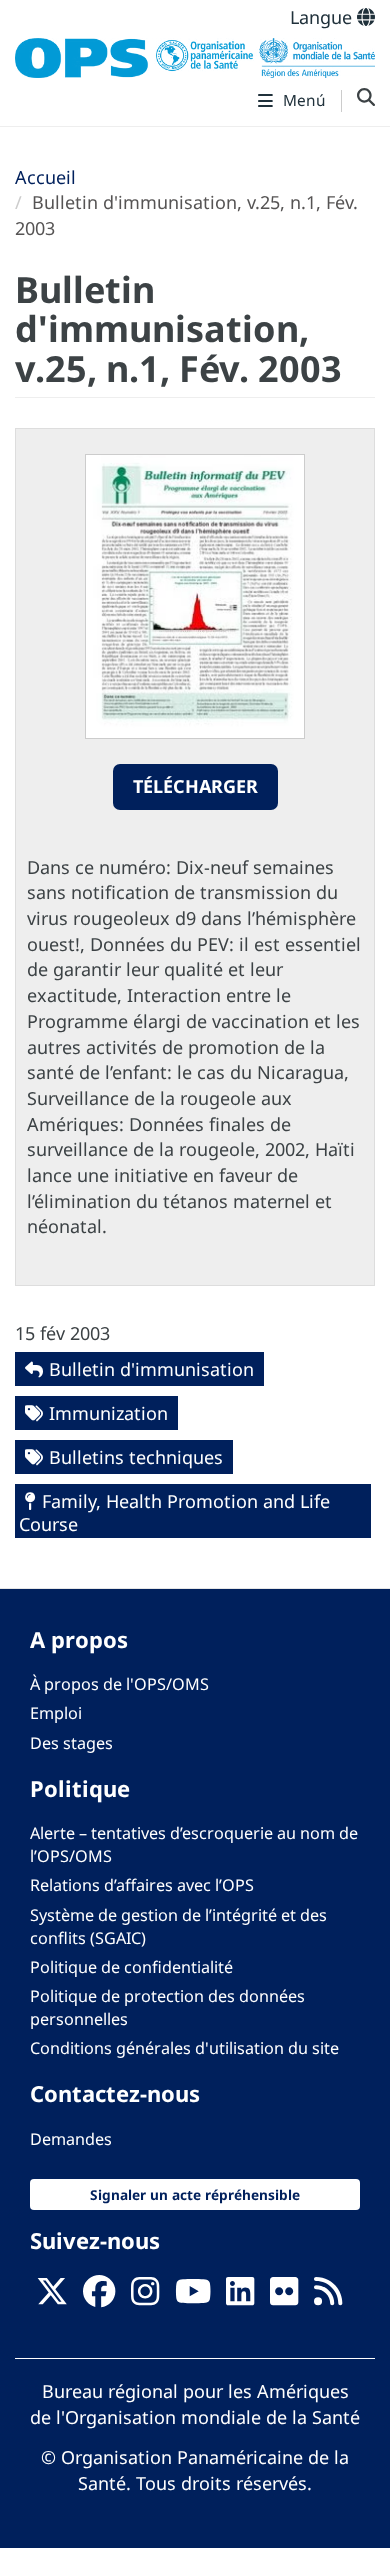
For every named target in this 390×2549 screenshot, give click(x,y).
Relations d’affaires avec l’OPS (142, 1885)
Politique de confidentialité (131, 1967)
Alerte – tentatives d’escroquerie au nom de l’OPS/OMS (194, 1844)
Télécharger (195, 786)
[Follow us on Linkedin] (240, 2297)
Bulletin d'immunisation (151, 1369)
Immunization (108, 1413)
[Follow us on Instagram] (145, 2297)
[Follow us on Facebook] (99, 2297)
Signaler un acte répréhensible (195, 2194)
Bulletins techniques (136, 1457)
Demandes (71, 2139)
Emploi (56, 1713)
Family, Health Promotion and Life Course (174, 1512)
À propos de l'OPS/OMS (119, 1684)
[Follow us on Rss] (328, 2297)
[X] (52, 2297)
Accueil (45, 177)
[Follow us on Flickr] (284, 2297)
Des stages (71, 1743)
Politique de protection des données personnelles (167, 2007)
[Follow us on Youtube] (193, 2297)
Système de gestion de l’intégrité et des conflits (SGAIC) (178, 1926)
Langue (323, 17)
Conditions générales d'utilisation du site (184, 2048)
